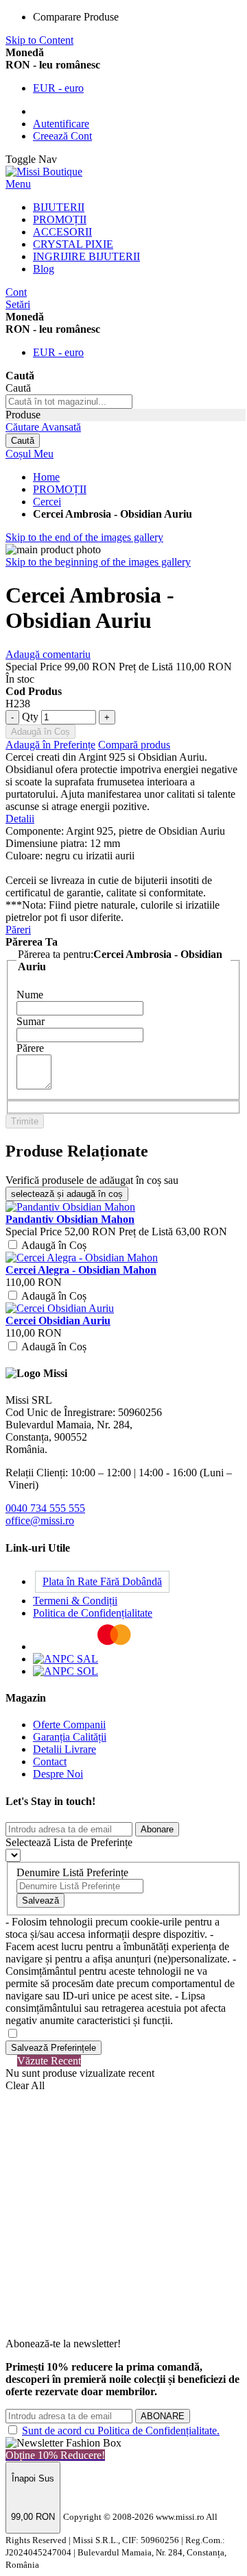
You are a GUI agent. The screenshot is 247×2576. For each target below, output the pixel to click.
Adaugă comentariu (48, 654)
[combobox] (69, 402)
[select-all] (67, 1194)
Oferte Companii (69, 1725)
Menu (18, 184)
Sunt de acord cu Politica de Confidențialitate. (121, 2430)
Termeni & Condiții (75, 1601)
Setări (18, 304)
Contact (50, 1761)
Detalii (20, 819)
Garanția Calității (70, 1737)
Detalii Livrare (64, 1749)
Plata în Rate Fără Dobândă (102, 1581)
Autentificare (61, 124)
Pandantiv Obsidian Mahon (70, 1219)
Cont (16, 292)
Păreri (18, 930)
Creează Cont (62, 136)
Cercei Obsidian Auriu (58, 1321)
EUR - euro (58, 88)
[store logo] (44, 172)
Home (46, 477)
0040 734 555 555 (45, 1508)
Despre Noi (58, 1774)
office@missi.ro (40, 1520)
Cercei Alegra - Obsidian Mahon (81, 1270)
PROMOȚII (60, 489)
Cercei (47, 502)
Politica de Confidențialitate (93, 1613)
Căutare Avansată (43, 427)
